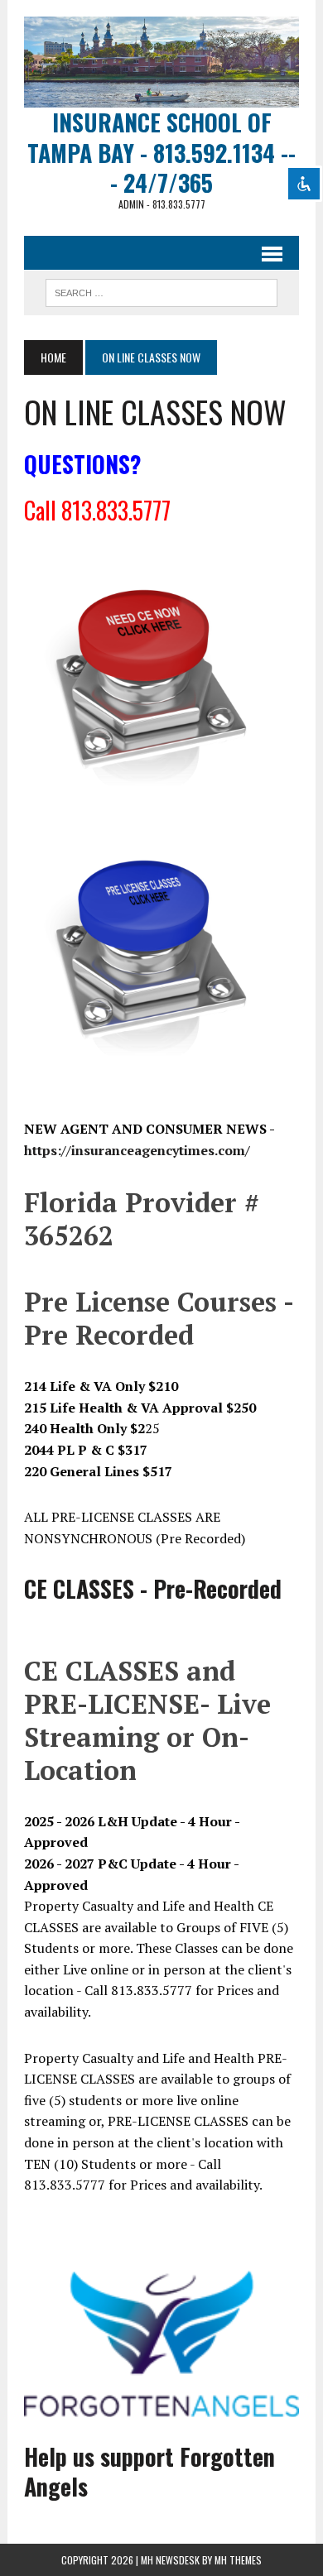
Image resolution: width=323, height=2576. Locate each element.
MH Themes (238, 2560)
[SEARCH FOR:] (161, 290)
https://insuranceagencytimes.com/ (137, 1150)
